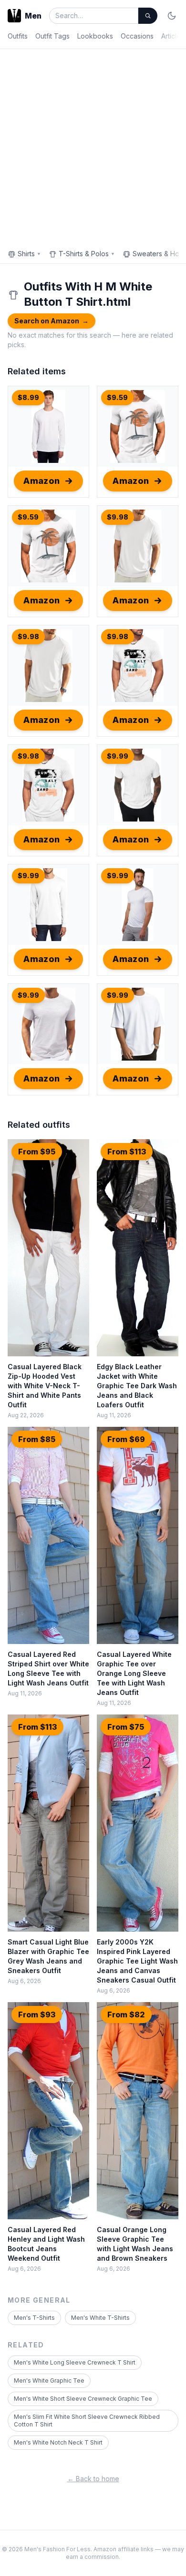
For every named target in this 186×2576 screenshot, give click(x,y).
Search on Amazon (52, 321)
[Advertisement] (93, 147)
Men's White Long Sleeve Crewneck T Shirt (75, 2362)
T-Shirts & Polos (87, 254)
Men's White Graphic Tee (49, 2381)
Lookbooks (95, 36)
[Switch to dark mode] (172, 16)
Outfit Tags (52, 36)
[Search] (148, 16)
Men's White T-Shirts (100, 2318)
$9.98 (118, 517)
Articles (173, 36)
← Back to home (93, 2479)
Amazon (42, 481)
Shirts (29, 254)
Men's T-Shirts (34, 2318)
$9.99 (118, 756)
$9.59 (117, 397)
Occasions (137, 36)
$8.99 (28, 397)
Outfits (18, 36)
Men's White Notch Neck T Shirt (58, 2442)
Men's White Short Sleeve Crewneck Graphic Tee (83, 2399)
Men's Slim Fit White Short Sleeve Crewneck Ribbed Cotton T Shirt (87, 2421)
